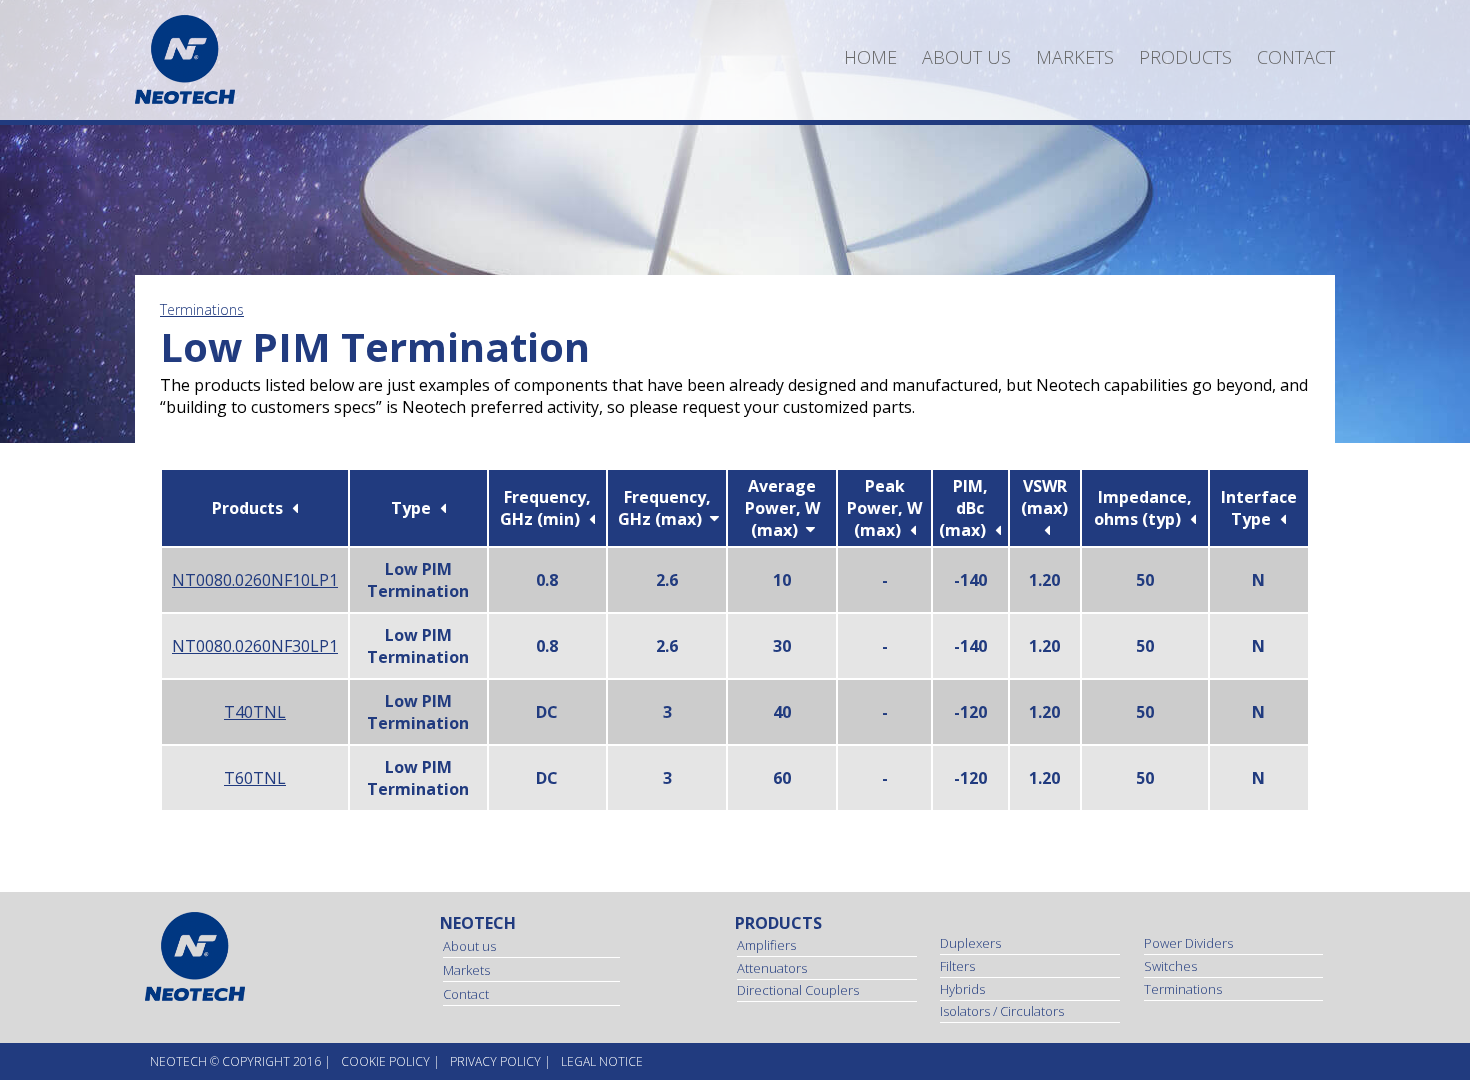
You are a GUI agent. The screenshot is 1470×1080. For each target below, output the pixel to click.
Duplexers (970, 943)
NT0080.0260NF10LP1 (255, 580)
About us (966, 57)
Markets (1075, 57)
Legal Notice (602, 1061)
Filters (957, 966)
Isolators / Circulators (1002, 1011)
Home (870, 57)
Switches (1170, 966)
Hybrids (962, 989)
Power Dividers (1188, 943)
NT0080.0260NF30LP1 (255, 646)
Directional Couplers (798, 990)
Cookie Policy (385, 1061)
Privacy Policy (495, 1061)
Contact (1296, 57)
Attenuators (772, 968)
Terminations (202, 309)
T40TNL (255, 712)
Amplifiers (766, 945)
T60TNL (255, 778)
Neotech (478, 923)
